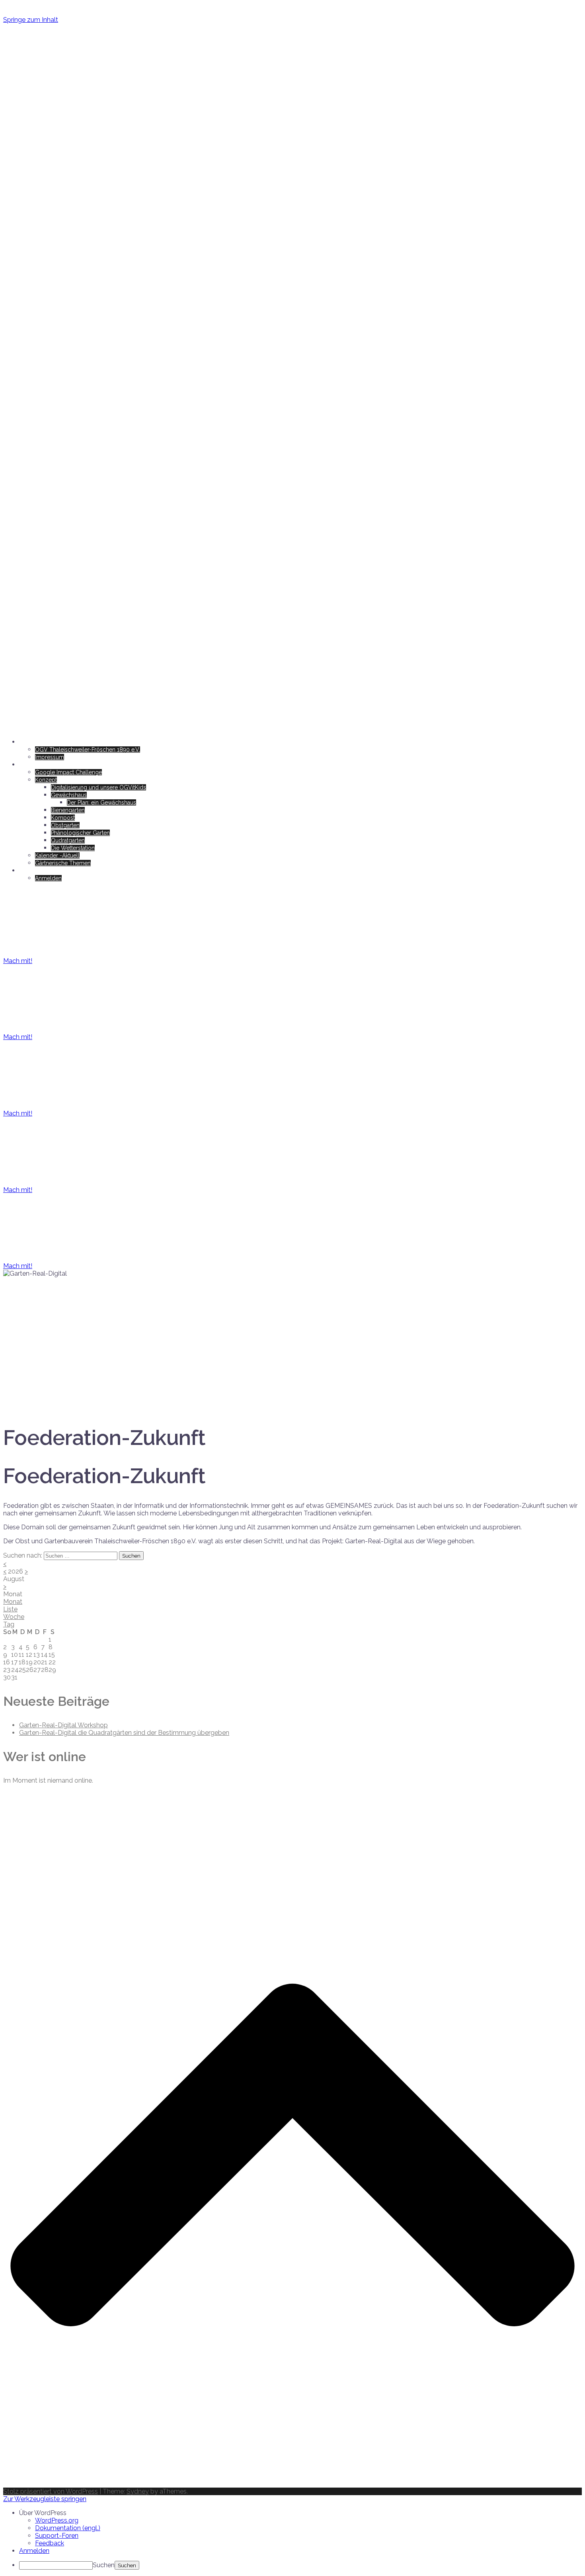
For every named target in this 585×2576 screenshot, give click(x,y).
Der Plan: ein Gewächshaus (101, 803)
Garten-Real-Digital (62, 39)
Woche (14, 1617)
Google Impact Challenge (68, 772)
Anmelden (48, 878)
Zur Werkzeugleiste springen (45, 2499)
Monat (13, 1602)
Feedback (50, 2543)
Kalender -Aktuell (57, 855)
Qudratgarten (68, 840)
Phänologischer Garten (80, 833)
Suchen (104, 2565)
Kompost (63, 818)
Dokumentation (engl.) (68, 2528)
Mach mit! (18, 961)
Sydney (138, 2491)
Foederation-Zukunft (46, 742)
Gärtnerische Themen (63, 863)
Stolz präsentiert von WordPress (51, 2491)
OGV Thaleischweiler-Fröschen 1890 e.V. (88, 750)
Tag (9, 1624)
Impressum (50, 757)
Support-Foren (57, 2536)
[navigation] (292, 2539)
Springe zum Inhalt (31, 20)
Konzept (46, 780)
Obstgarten (65, 825)
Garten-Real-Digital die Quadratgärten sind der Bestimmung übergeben (124, 1733)
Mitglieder (32, 871)
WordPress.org (57, 2520)
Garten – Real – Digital (48, 765)
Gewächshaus (69, 795)
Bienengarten (68, 810)
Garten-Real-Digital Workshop (63, 1725)
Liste (10, 1609)
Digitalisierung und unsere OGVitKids (98, 787)
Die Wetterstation (73, 848)
